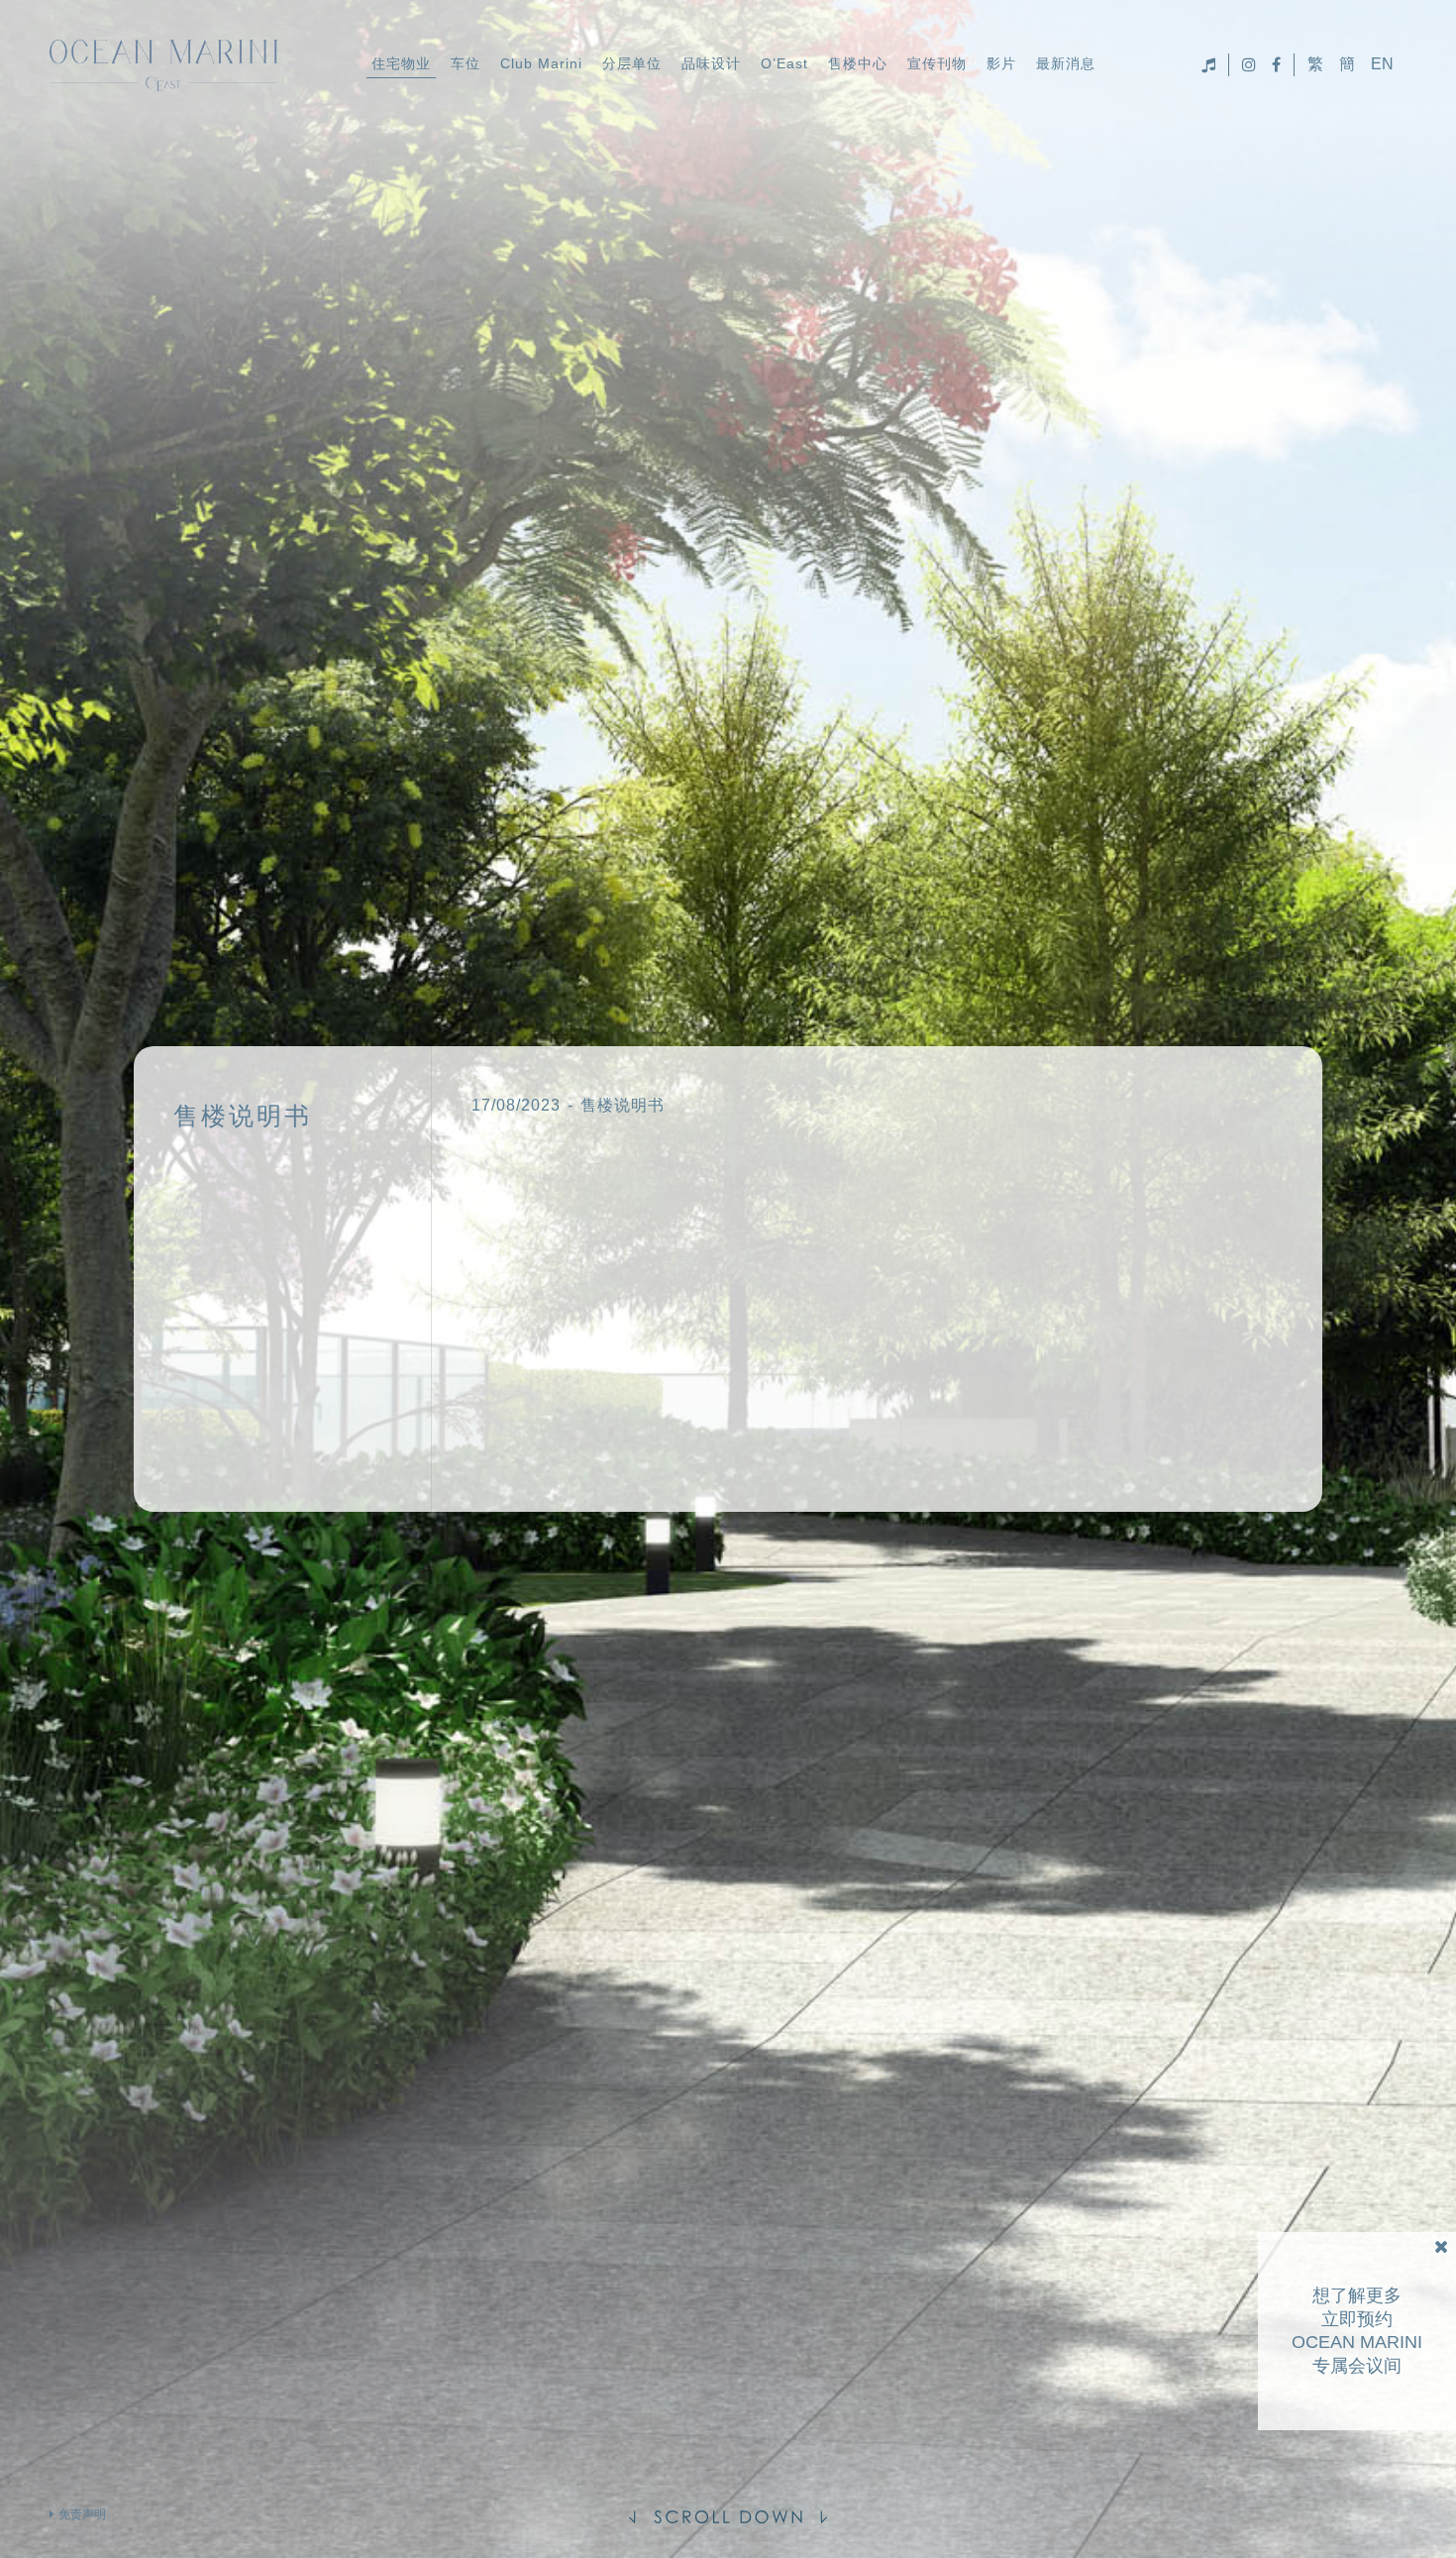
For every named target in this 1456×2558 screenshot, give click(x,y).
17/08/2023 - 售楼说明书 (568, 1105)
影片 (1001, 63)
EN (1382, 64)
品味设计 (711, 63)
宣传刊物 (937, 63)
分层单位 (632, 63)
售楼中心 (858, 63)
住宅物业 (401, 63)
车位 (466, 63)
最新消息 (1066, 63)
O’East (784, 63)
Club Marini (541, 63)
